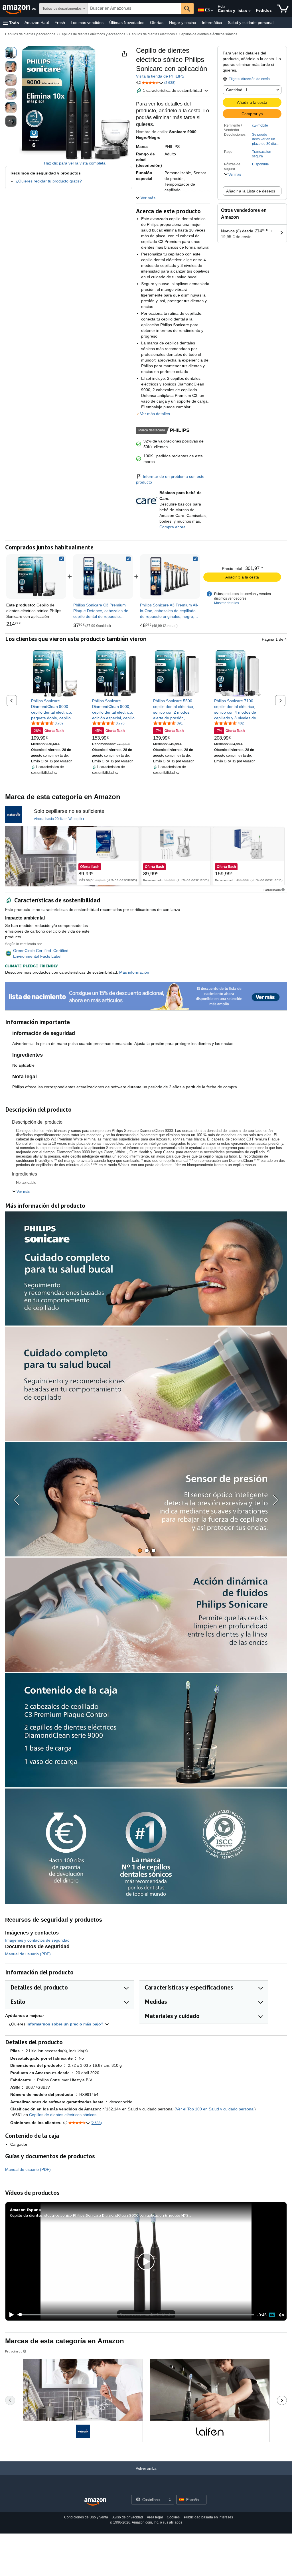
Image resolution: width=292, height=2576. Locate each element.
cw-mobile (260, 125)
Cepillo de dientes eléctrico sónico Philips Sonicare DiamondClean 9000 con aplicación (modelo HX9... (101, 2215)
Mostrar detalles (227, 603)
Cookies (173, 2517)
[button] (11, 23)
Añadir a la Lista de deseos (251, 191)
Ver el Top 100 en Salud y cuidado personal (215, 2109)
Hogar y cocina (183, 23)
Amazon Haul (37, 23)
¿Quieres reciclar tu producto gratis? (49, 181)
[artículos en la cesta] (283, 9)
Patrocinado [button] (272, 890)
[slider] (136, 2315)
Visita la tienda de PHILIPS (160, 76)
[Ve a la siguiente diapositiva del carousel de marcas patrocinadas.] (282, 2400)
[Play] (10, 2315)
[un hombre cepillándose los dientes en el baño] (63, 856)
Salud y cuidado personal (251, 23)
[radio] (11, 53)
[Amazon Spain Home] (95, 2502)
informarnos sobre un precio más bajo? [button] (66, 2024)
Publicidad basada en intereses (208, 2517)
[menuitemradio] (272, 2315)
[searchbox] (134, 9)
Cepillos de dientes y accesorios (30, 34)
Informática (212, 23)
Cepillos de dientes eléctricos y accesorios (92, 34)
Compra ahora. (173, 527)
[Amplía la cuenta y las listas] (250, 11)
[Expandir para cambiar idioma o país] (212, 11)
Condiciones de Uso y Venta (86, 2517)
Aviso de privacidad (128, 2517)
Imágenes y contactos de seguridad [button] (37, 1940)
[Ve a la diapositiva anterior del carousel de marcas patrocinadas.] (10, 2400)
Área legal (155, 2517)
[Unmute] (281, 2315)
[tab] (140, 1551)
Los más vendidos (87, 23)
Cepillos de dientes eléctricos (152, 34)
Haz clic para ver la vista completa (75, 163)
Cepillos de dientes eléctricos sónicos (208, 34)
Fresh (60, 23)
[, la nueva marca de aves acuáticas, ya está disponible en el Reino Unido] (14, 815)
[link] (103, 576)
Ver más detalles (155, 414)
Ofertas (157, 23)
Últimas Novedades (127, 23)
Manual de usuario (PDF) (28, 1954)
